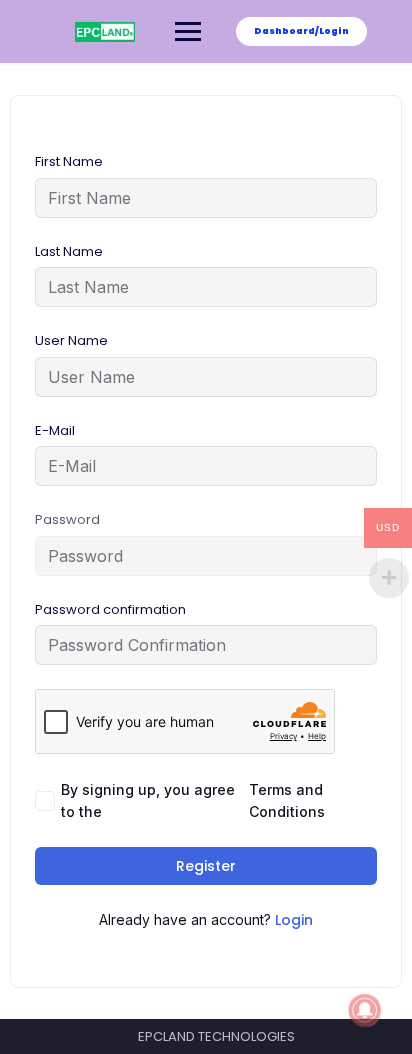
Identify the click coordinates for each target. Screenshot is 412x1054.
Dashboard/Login (301, 31)
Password (67, 519)
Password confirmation (110, 609)
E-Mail (55, 430)
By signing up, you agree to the (193, 800)
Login (294, 920)
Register (206, 866)
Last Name (69, 251)
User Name (71, 340)
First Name (69, 161)
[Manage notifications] (365, 1010)
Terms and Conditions (287, 800)
